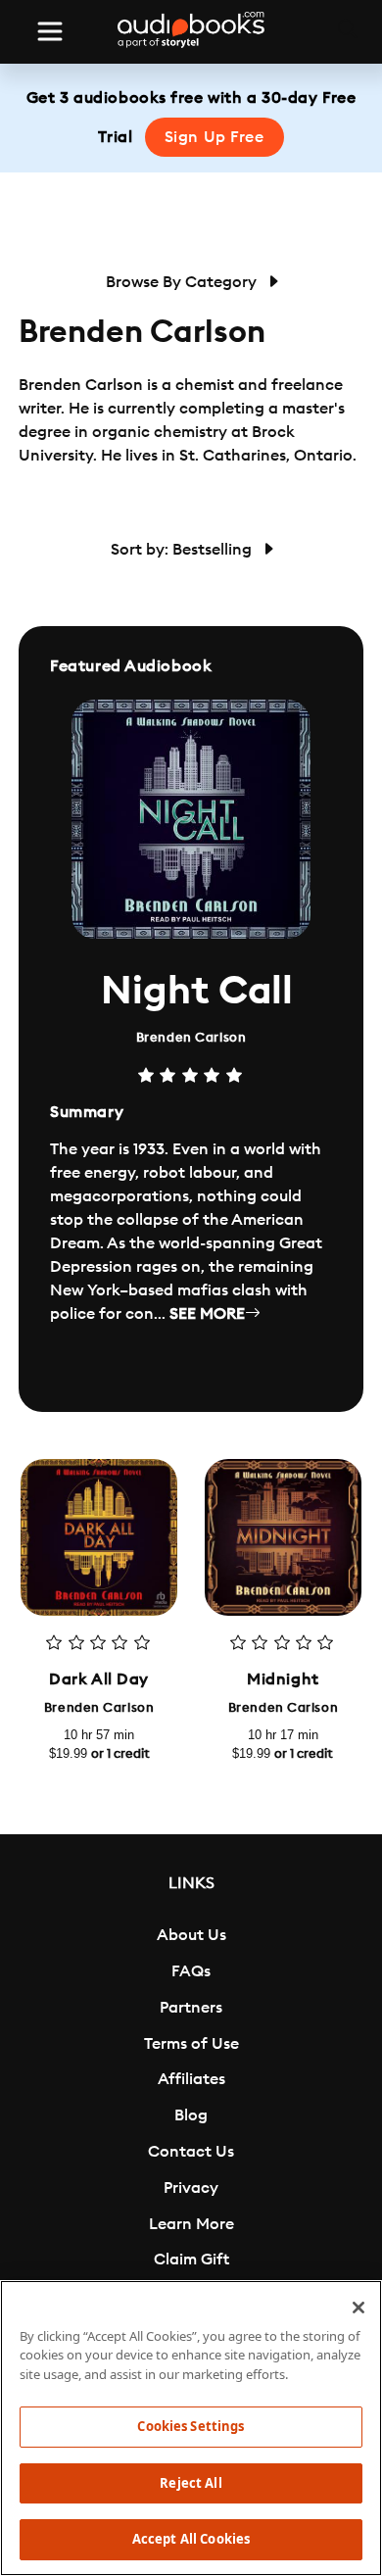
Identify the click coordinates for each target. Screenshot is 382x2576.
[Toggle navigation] (50, 31)
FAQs (191, 1971)
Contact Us (191, 2152)
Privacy (191, 2188)
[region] (191, 2428)
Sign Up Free (215, 137)
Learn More (191, 2224)
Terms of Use (191, 2044)
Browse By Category (183, 282)
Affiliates (191, 2079)
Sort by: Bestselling (183, 550)
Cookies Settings (191, 2426)
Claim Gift (191, 2260)
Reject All (191, 2483)
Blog (191, 2115)
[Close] (358, 2308)
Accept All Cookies (191, 2539)
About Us (191, 1935)
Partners (191, 2008)
